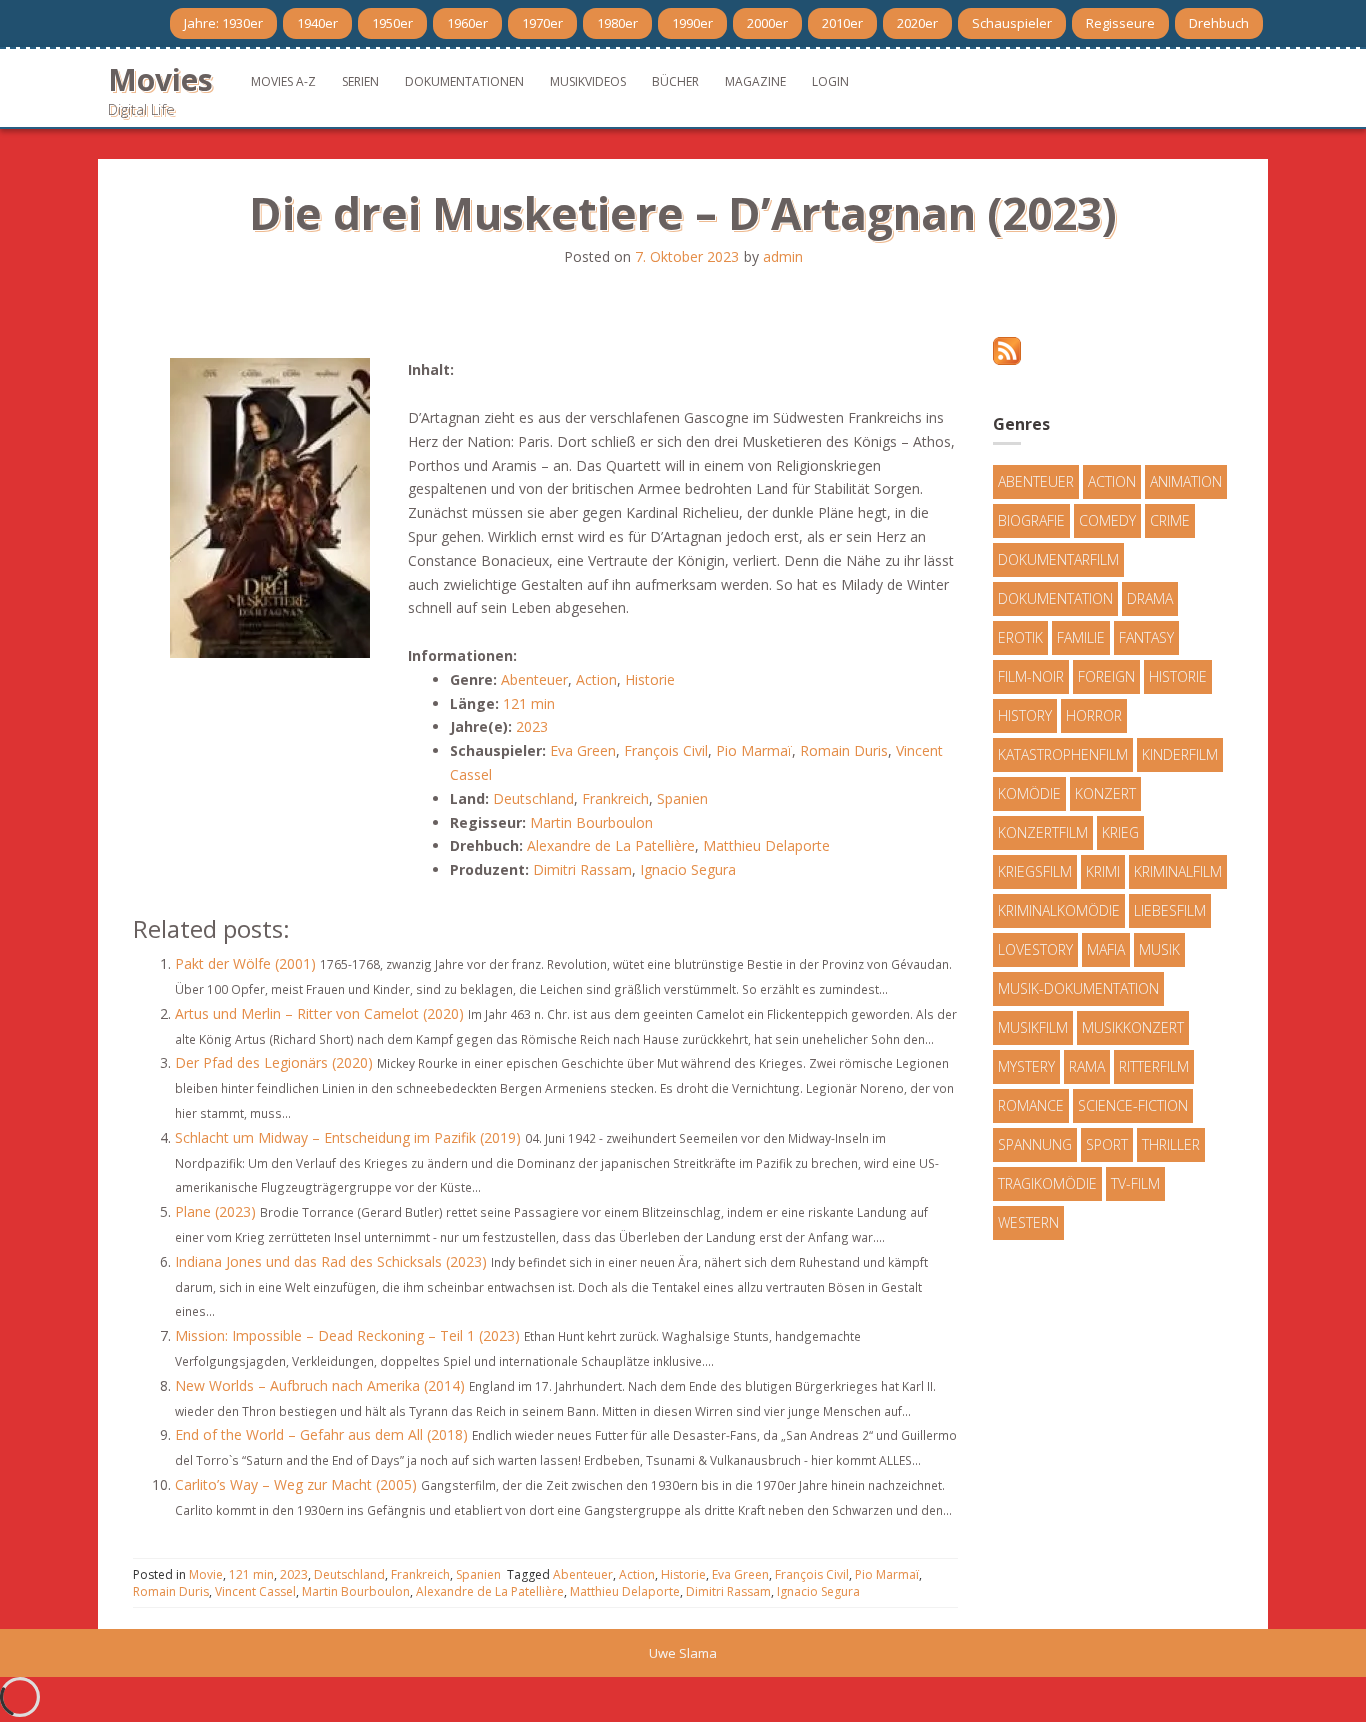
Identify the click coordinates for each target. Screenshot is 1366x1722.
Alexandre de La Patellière (611, 845)
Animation (1186, 481)
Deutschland (533, 798)
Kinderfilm (1180, 754)
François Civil (666, 750)
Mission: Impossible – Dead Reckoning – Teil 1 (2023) (347, 1335)
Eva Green (583, 750)
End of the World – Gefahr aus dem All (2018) (321, 1434)
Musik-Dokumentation (1078, 988)
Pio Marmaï (754, 750)
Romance (1031, 1105)
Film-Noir (1031, 676)
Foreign (1106, 676)
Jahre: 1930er (223, 23)
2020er (917, 23)
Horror (1094, 715)
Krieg (1120, 832)
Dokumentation (1055, 598)
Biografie (1031, 520)
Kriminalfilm (1178, 871)
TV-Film (1135, 1183)
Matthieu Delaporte (766, 845)
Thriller (1171, 1144)
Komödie (1029, 793)
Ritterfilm (1154, 1066)
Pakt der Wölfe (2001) (245, 963)
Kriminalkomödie (1059, 910)
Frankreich (615, 798)
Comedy (1107, 520)
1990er (692, 23)
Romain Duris (844, 750)
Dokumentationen (464, 81)
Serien (360, 81)
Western (1028, 1222)
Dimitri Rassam (582, 869)
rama (1087, 1066)
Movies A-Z (283, 81)
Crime (1170, 520)
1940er (317, 23)
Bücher (675, 81)
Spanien (682, 798)
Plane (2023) (215, 1211)
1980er (617, 23)
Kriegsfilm (1035, 871)
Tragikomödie (1047, 1183)
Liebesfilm (1170, 910)
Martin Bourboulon (591, 822)
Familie (1081, 637)
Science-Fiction (1133, 1105)
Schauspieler (1012, 23)
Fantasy (1146, 637)
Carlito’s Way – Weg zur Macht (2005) (296, 1484)
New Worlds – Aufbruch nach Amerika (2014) (320, 1385)
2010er (842, 23)
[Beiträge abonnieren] (1007, 349)
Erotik (1020, 637)
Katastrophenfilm (1063, 754)
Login (830, 81)
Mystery (1026, 1066)
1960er (467, 23)
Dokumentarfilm (1058, 559)
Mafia (1106, 949)
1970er (542, 23)
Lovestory (1035, 949)
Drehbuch (1219, 23)
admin (783, 256)
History (1025, 715)
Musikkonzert (1133, 1027)
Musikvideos (588, 81)
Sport (1107, 1144)
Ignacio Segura (688, 869)
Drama (1150, 598)
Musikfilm (1033, 1027)
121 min (529, 703)
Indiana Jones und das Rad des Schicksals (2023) (331, 1261)
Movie (206, 1574)
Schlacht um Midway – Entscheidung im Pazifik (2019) (348, 1137)
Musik (1159, 949)
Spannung (1035, 1144)
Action (596, 679)
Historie (650, 679)
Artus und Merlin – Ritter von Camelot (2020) (319, 1013)
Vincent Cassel (255, 1591)
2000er (767, 23)
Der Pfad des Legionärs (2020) (274, 1062)
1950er (392, 23)
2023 (532, 726)
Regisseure (1120, 23)
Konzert (1105, 793)
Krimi (1103, 871)
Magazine (755, 81)
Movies (160, 79)
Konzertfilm (1043, 832)
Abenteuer (534, 679)
